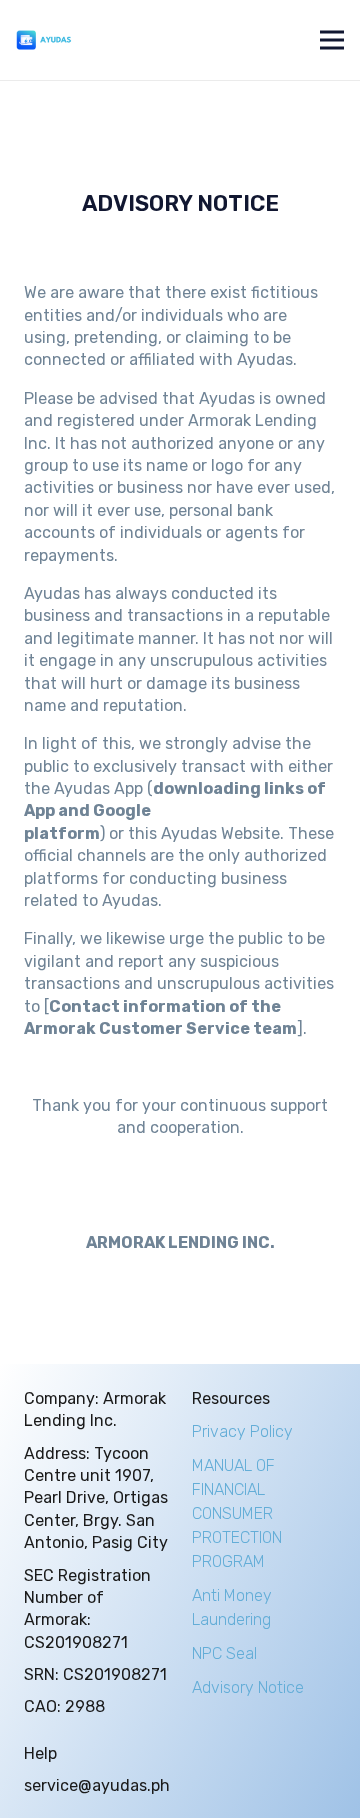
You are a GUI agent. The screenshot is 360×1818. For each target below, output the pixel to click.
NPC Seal (224, 1653)
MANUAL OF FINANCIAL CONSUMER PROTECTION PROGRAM (237, 1513)
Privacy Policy (242, 1431)
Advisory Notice (248, 1687)
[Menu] (332, 40)
